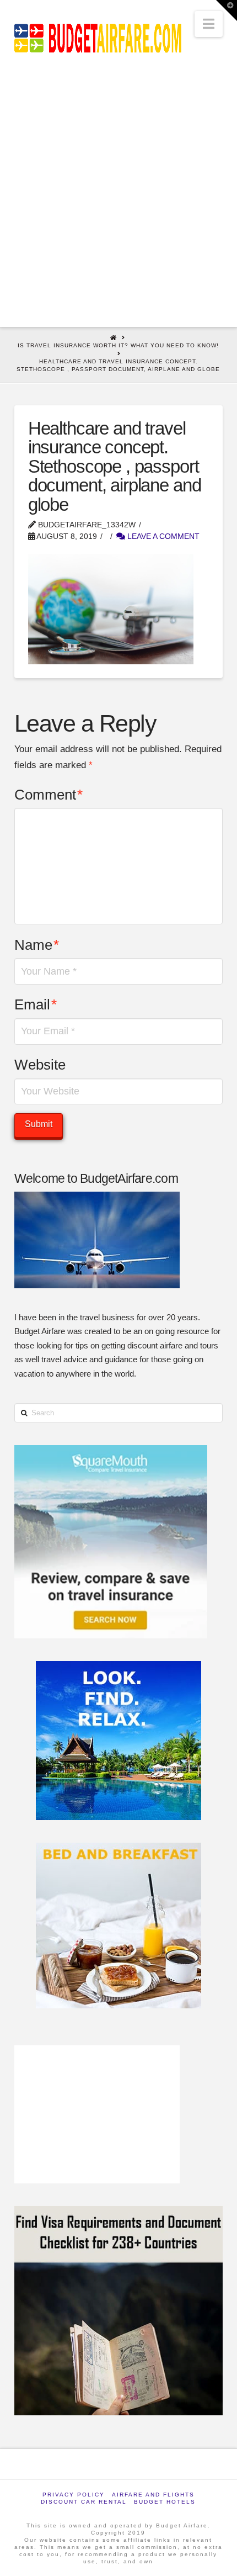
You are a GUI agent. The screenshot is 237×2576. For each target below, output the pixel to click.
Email (36, 1004)
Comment (49, 795)
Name (37, 945)
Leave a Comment (162, 536)
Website (40, 1065)
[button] (209, 24)
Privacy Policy (74, 2495)
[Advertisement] (118, 203)
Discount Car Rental (84, 2502)
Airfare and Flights (153, 2495)
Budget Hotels (165, 2502)
